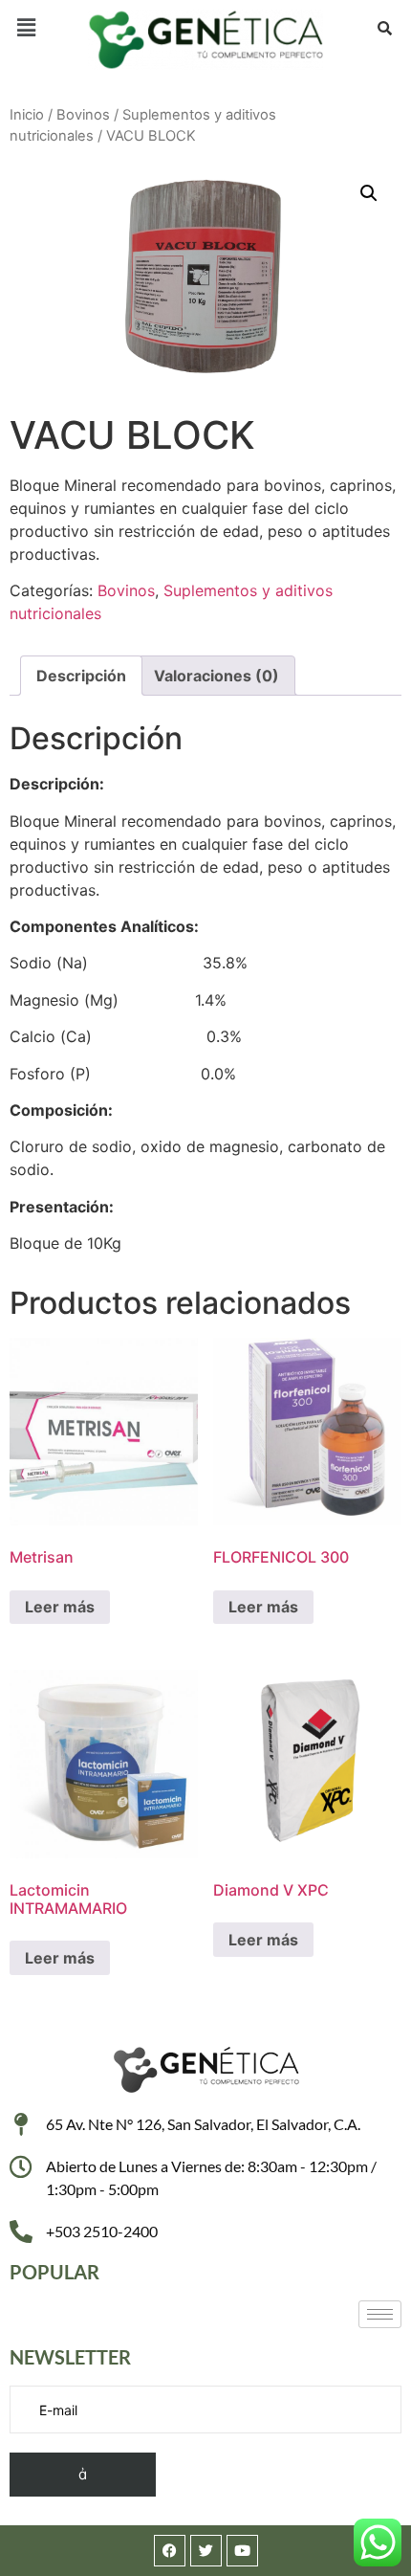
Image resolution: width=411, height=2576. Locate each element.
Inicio (27, 115)
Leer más (60, 1607)
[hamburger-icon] (380, 2314)
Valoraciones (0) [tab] (216, 676)
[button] (26, 27)
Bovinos (83, 115)
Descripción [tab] (81, 676)
